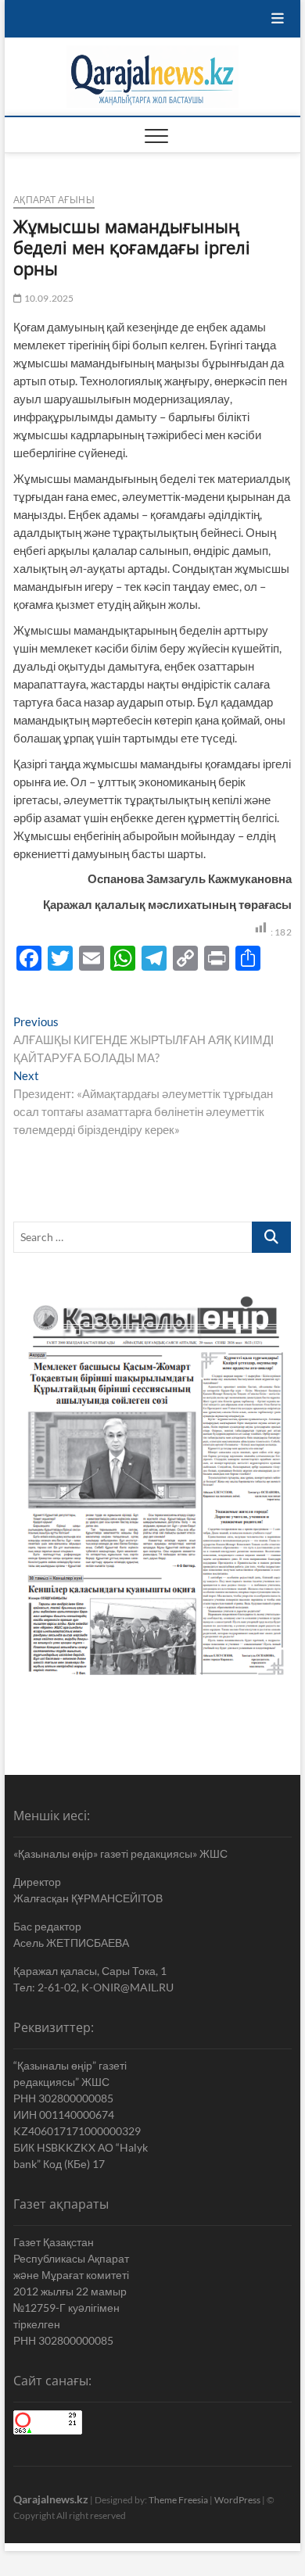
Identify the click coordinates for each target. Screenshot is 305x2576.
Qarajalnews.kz (51, 2499)
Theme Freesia (178, 2500)
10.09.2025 (48, 298)
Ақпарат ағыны (54, 200)
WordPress (237, 2500)
